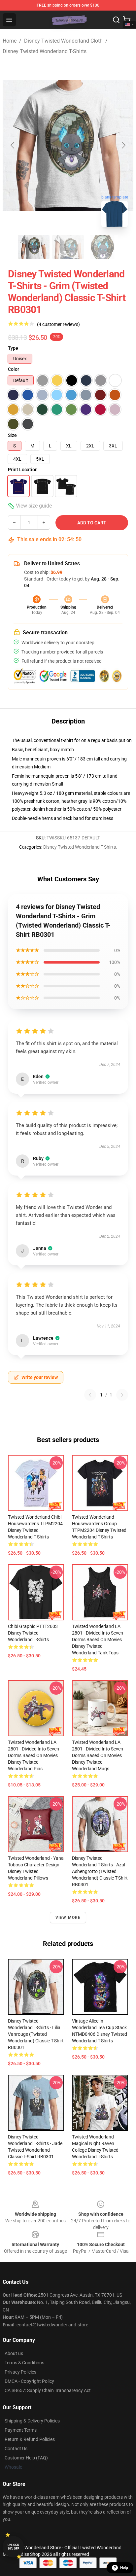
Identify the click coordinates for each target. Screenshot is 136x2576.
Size (12, 435)
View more (68, 1918)
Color (14, 369)
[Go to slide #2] (68, 247)
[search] (116, 20)
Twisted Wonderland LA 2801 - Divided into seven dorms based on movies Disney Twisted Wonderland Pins (34, 1755)
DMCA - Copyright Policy (29, 2381)
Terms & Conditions (24, 2363)
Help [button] (124, 2568)
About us (14, 2353)
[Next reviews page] (122, 1395)
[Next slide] (123, 145)
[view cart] (127, 20)
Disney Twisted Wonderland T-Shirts (45, 51)
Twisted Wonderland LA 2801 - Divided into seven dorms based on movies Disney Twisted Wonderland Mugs (98, 1755)
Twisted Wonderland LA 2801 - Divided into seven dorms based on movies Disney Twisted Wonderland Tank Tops (98, 1640)
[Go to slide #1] (34, 247)
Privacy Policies (20, 2372)
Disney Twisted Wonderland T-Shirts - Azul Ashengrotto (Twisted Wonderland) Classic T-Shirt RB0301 (100, 1871)
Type (13, 348)
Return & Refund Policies (30, 2439)
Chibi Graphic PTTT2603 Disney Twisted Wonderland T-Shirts (33, 1633)
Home (10, 41)
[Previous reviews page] (90, 1395)
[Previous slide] (13, 145)
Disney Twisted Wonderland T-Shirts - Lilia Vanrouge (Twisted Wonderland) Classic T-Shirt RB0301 (36, 2034)
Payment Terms (21, 2430)
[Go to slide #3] (102, 247)
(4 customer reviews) (58, 324)
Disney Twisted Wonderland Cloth (63, 41)
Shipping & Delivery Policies (32, 2421)
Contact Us (16, 2449)
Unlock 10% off (13, 2547)
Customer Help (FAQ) (26, 2458)
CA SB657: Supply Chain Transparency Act (48, 2390)
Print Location (23, 470)
